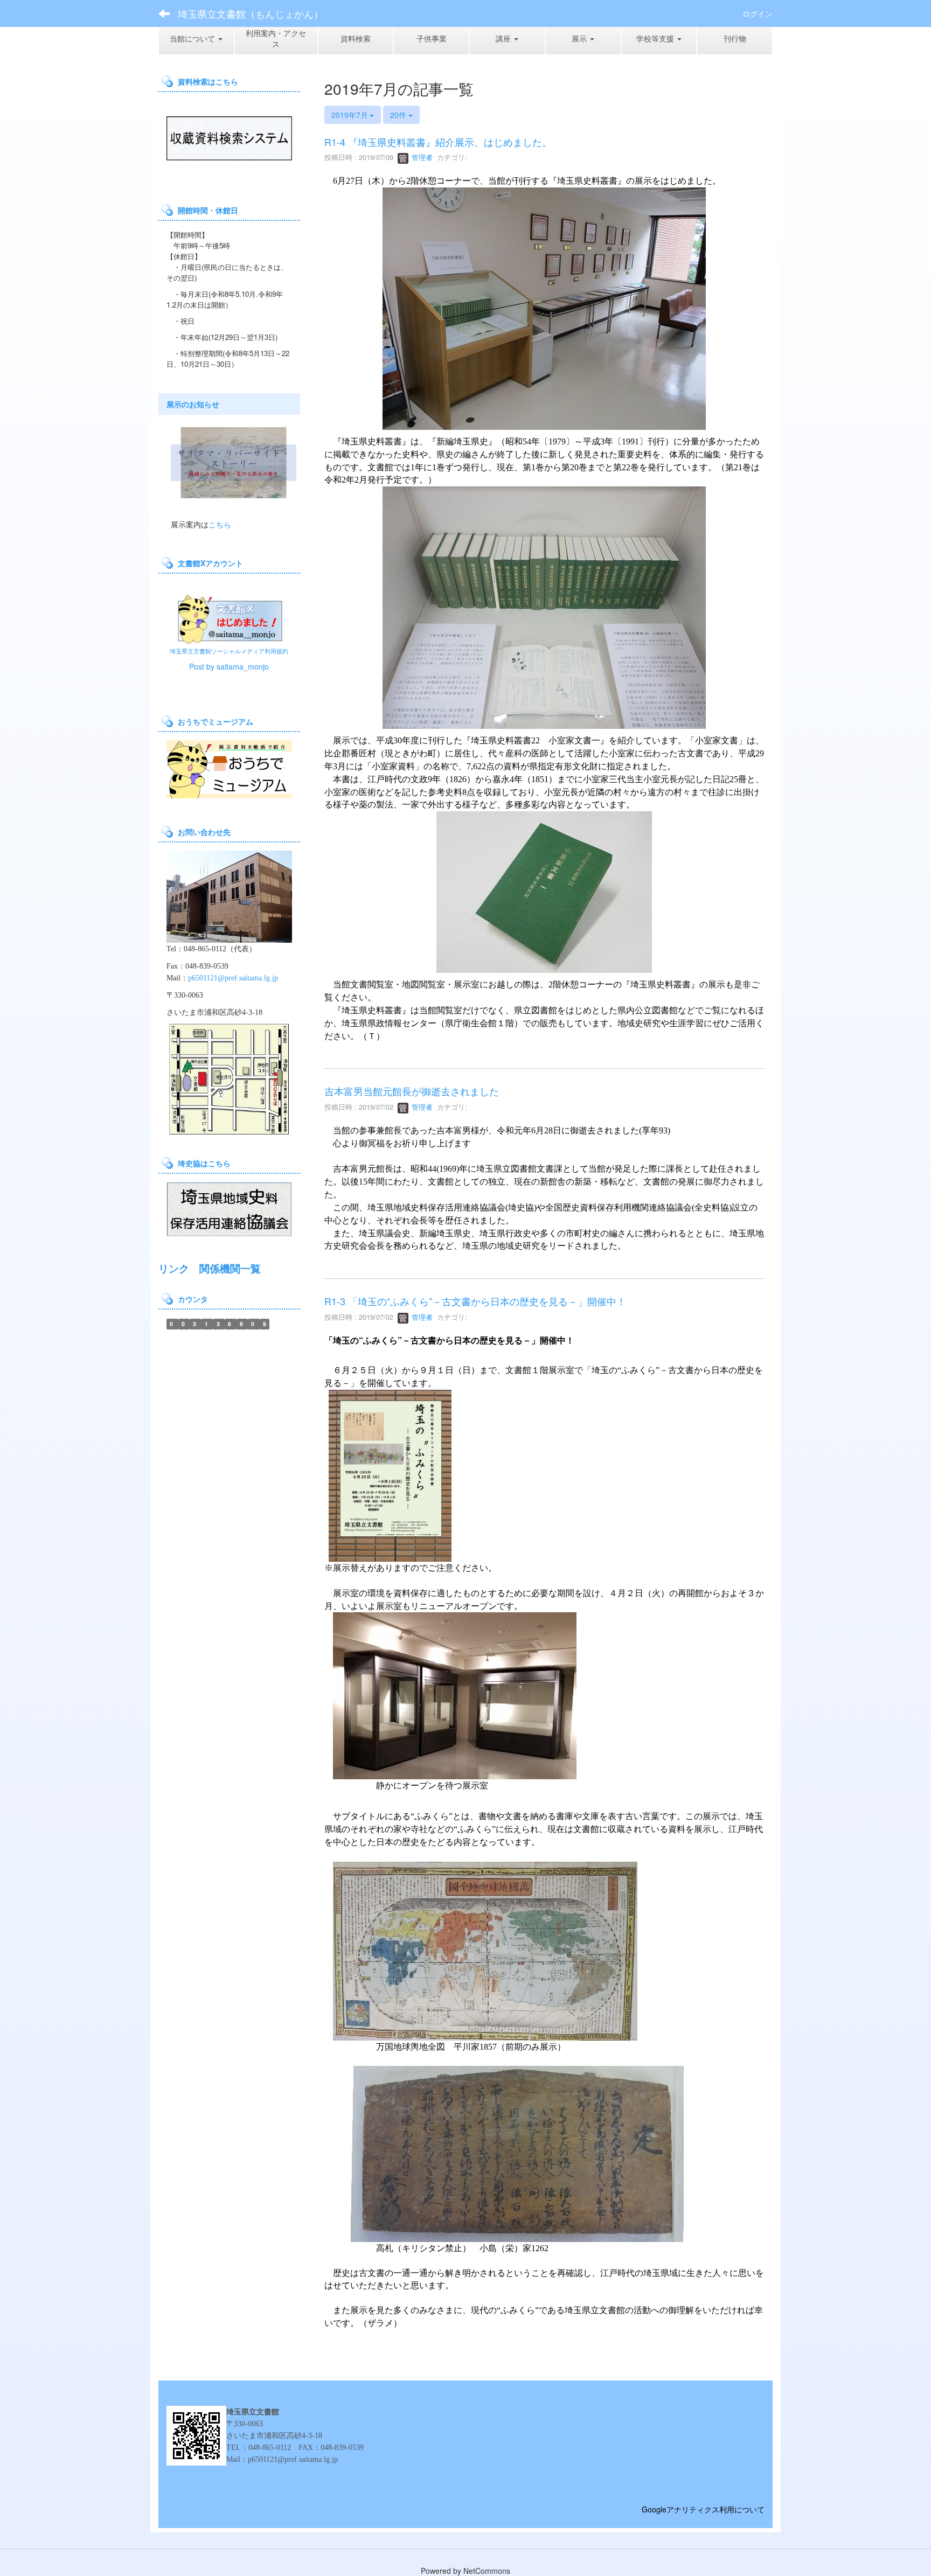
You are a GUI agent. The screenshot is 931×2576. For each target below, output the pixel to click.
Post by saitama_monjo (229, 666)
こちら (220, 524)
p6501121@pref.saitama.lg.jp (233, 978)
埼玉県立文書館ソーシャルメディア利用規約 (229, 651)
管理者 (421, 157)
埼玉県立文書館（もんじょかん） (251, 13)
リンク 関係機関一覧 (210, 1268)
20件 (399, 115)
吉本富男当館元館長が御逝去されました (412, 1091)
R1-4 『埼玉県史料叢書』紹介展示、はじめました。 (438, 142)
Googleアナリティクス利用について (703, 2509)
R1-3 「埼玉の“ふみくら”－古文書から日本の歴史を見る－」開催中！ (475, 1301)
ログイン (758, 13)
